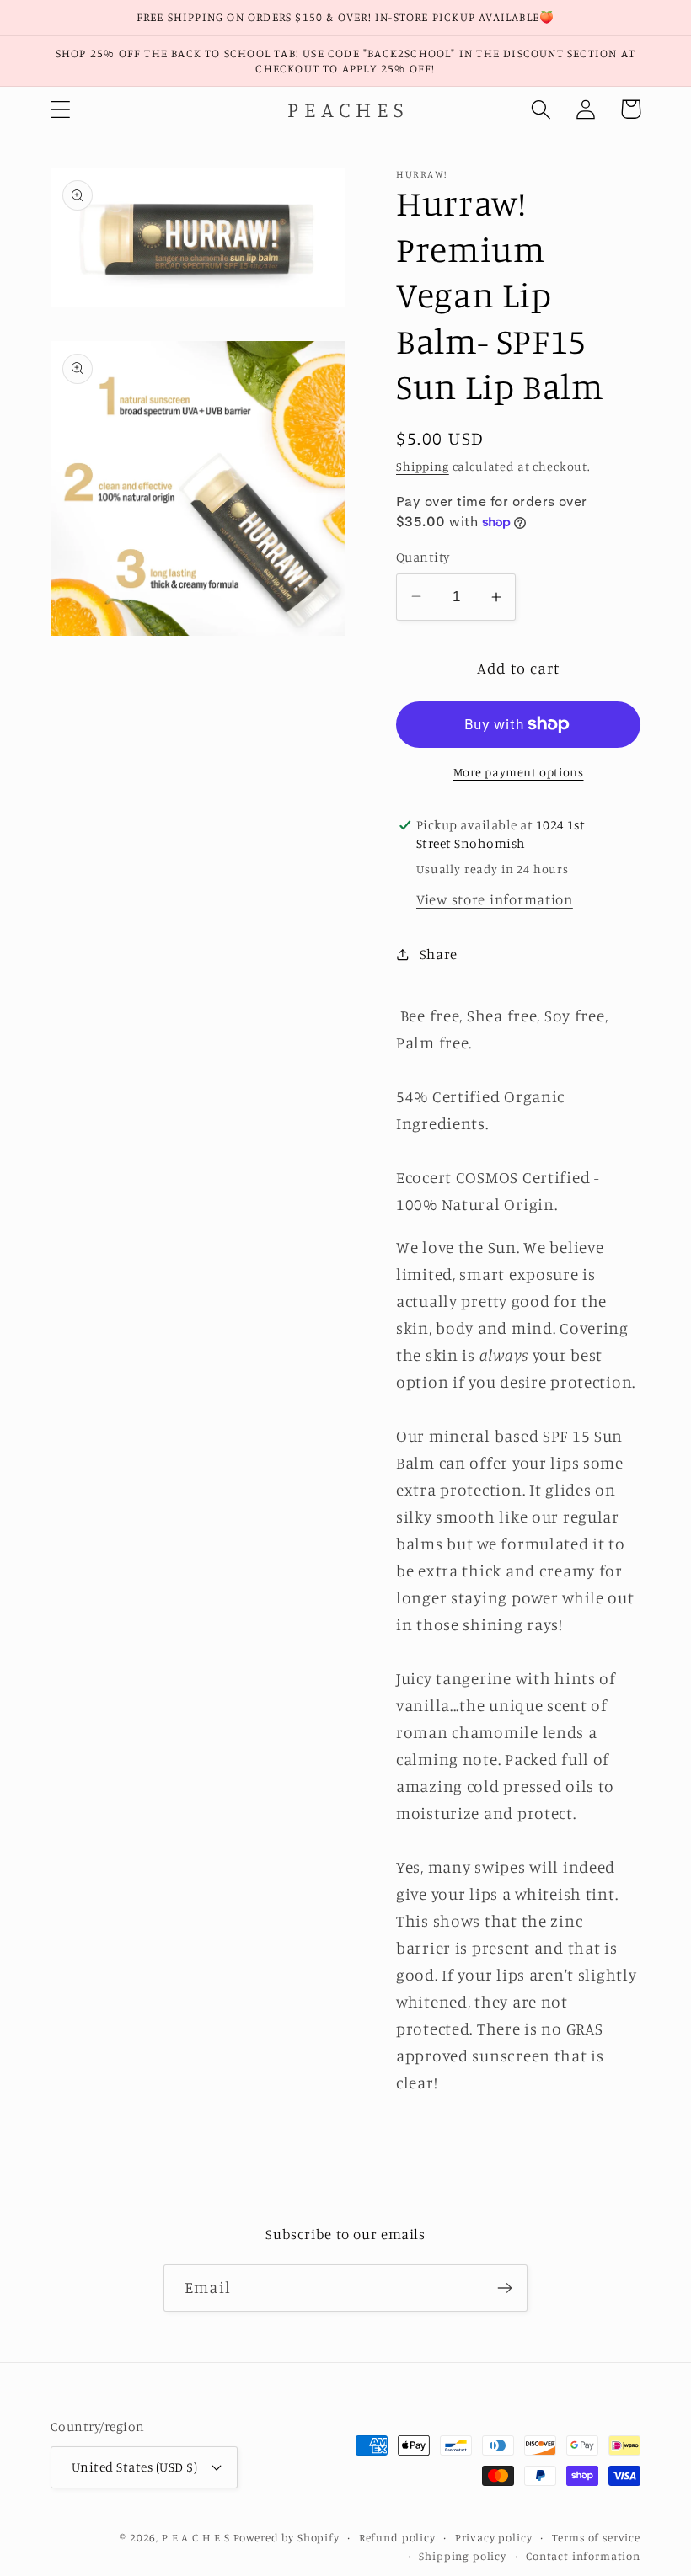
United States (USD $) (134, 2467)
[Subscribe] (504, 2288)
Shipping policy (463, 2556)
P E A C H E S (196, 2537)
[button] (61, 109)
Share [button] (439, 954)
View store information (495, 899)
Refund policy (397, 2537)
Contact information (583, 2556)
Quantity (423, 557)
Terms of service (596, 2537)
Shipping (423, 466)
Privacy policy (494, 2537)
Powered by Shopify (287, 2537)
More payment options (519, 772)
